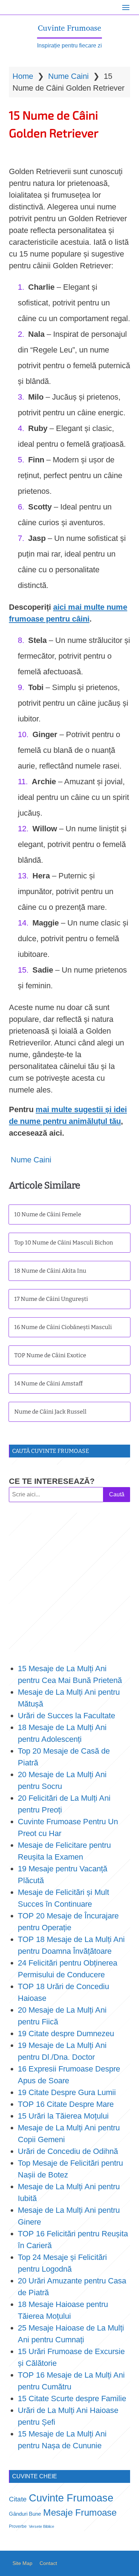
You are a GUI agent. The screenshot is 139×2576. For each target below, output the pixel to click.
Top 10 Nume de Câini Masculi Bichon (64, 1243)
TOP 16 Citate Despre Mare (66, 2104)
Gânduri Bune (25, 2514)
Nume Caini (68, 76)
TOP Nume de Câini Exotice (50, 1355)
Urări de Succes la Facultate (66, 1716)
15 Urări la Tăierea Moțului (63, 2116)
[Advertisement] (69, 1582)
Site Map (22, 2563)
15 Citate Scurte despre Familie (72, 2398)
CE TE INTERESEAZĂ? (52, 1481)
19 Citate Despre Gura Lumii (67, 2092)
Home (23, 76)
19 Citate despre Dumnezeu (66, 2034)
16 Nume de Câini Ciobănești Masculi (63, 1327)
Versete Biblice (42, 2526)
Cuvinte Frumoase (69, 28)
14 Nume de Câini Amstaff (48, 1383)
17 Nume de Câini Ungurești (51, 1299)
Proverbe (18, 2526)
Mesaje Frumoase (80, 2512)
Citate (18, 2499)
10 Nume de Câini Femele (48, 1214)
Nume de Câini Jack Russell (50, 1412)
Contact (48, 2563)
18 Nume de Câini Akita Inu (50, 1271)
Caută (117, 1494)
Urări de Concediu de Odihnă (68, 2151)
